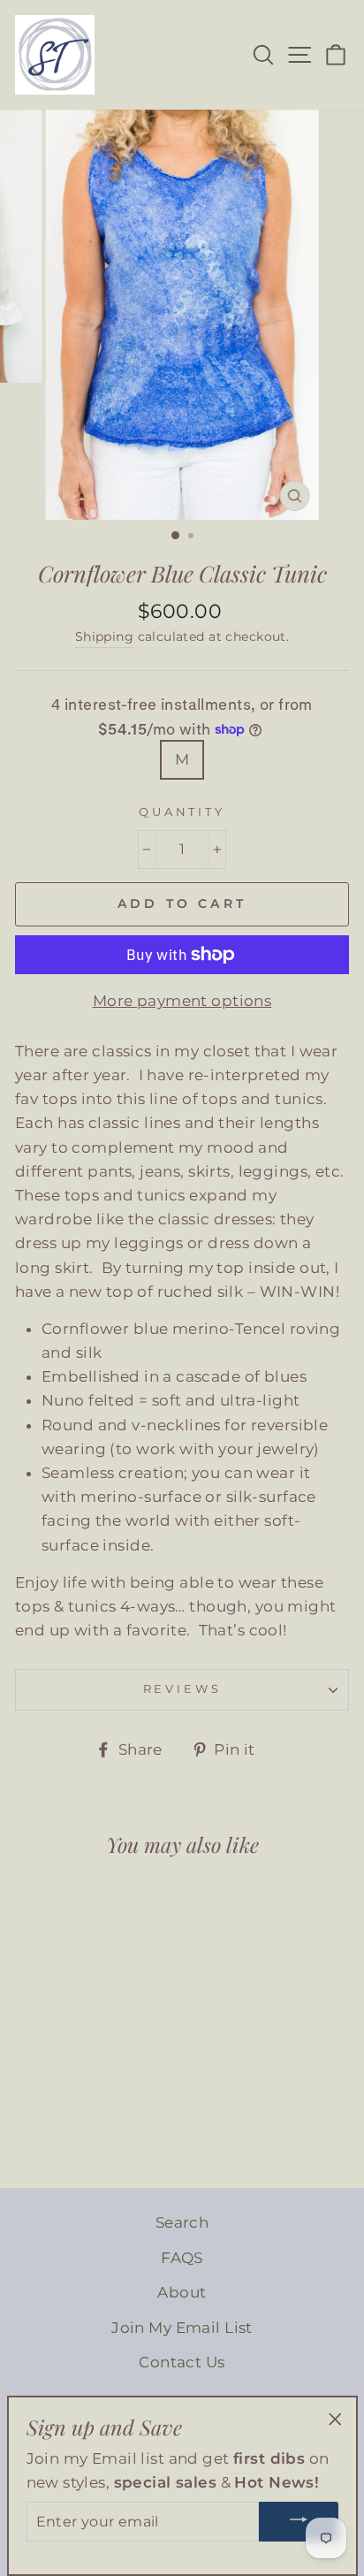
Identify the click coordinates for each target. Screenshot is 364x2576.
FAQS (182, 2258)
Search (182, 2222)
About (182, 2292)
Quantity (182, 812)
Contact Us (182, 2362)
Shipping (104, 636)
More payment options (182, 1001)
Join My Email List (182, 2328)
